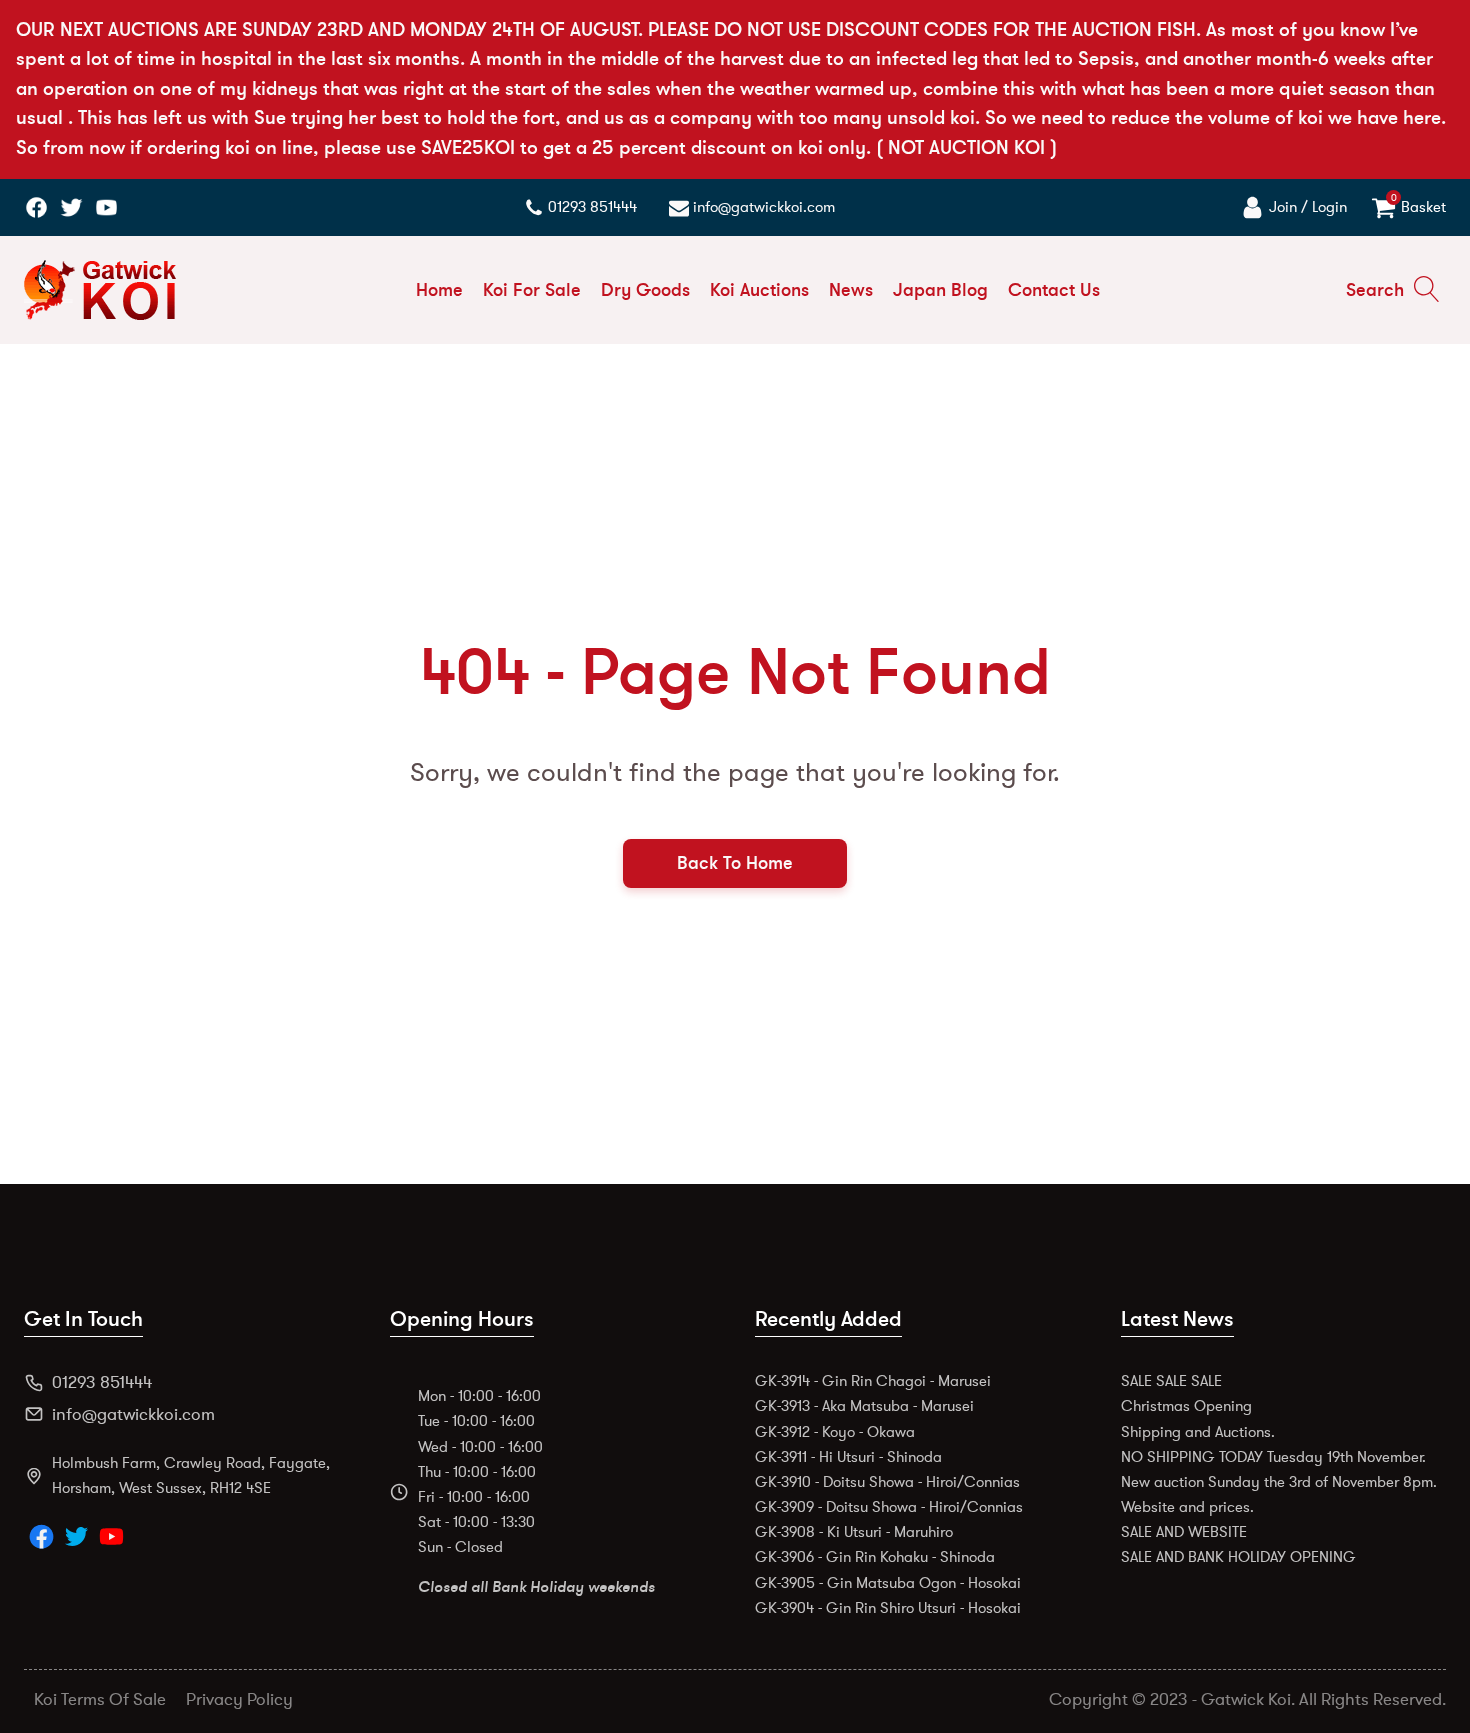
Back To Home (735, 863)
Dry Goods (645, 290)
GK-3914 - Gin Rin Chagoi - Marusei (873, 1381)
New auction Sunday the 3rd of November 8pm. (1279, 1482)
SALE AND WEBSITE (1184, 1532)
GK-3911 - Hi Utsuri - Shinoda (848, 1457)
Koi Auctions (759, 290)
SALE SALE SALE (1171, 1381)
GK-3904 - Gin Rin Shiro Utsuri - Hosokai (888, 1608)
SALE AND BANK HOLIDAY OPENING (1238, 1557)
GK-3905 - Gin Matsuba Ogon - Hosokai (888, 1583)
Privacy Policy (239, 1699)
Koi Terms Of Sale (100, 1699)
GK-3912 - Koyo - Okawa (835, 1432)
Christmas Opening (1186, 1406)
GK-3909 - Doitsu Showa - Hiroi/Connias (889, 1507)
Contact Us (1054, 290)
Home (439, 290)
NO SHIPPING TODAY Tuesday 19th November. (1273, 1457)
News (851, 290)
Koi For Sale (532, 290)
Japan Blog (940, 290)
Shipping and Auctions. (1198, 1432)
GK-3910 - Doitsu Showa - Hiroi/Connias (887, 1482)
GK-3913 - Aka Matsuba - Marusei (864, 1406)
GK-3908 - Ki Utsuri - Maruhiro (854, 1532)
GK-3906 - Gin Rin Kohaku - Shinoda (875, 1557)
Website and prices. (1187, 1507)
